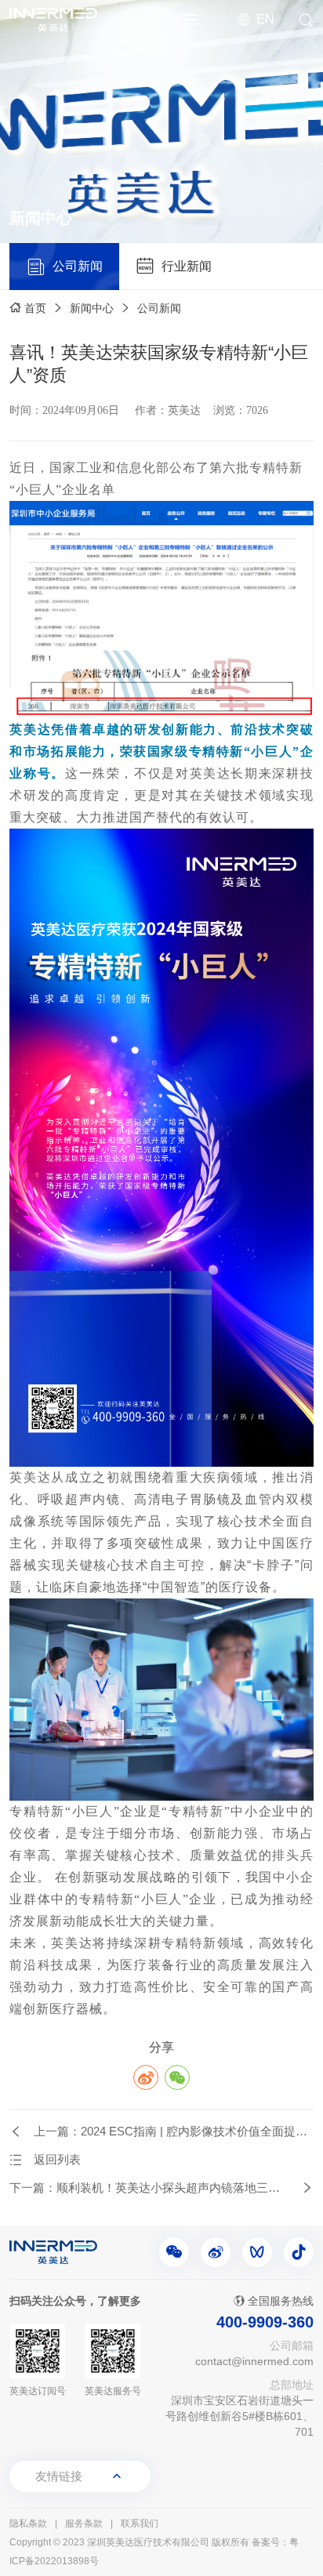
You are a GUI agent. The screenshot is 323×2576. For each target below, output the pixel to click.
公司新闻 (159, 308)
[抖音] (299, 2252)
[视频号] (257, 2252)
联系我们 (140, 2523)
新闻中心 (92, 308)
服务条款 (84, 2523)
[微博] (216, 2252)
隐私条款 (28, 2523)
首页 (35, 308)
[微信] (174, 2252)
